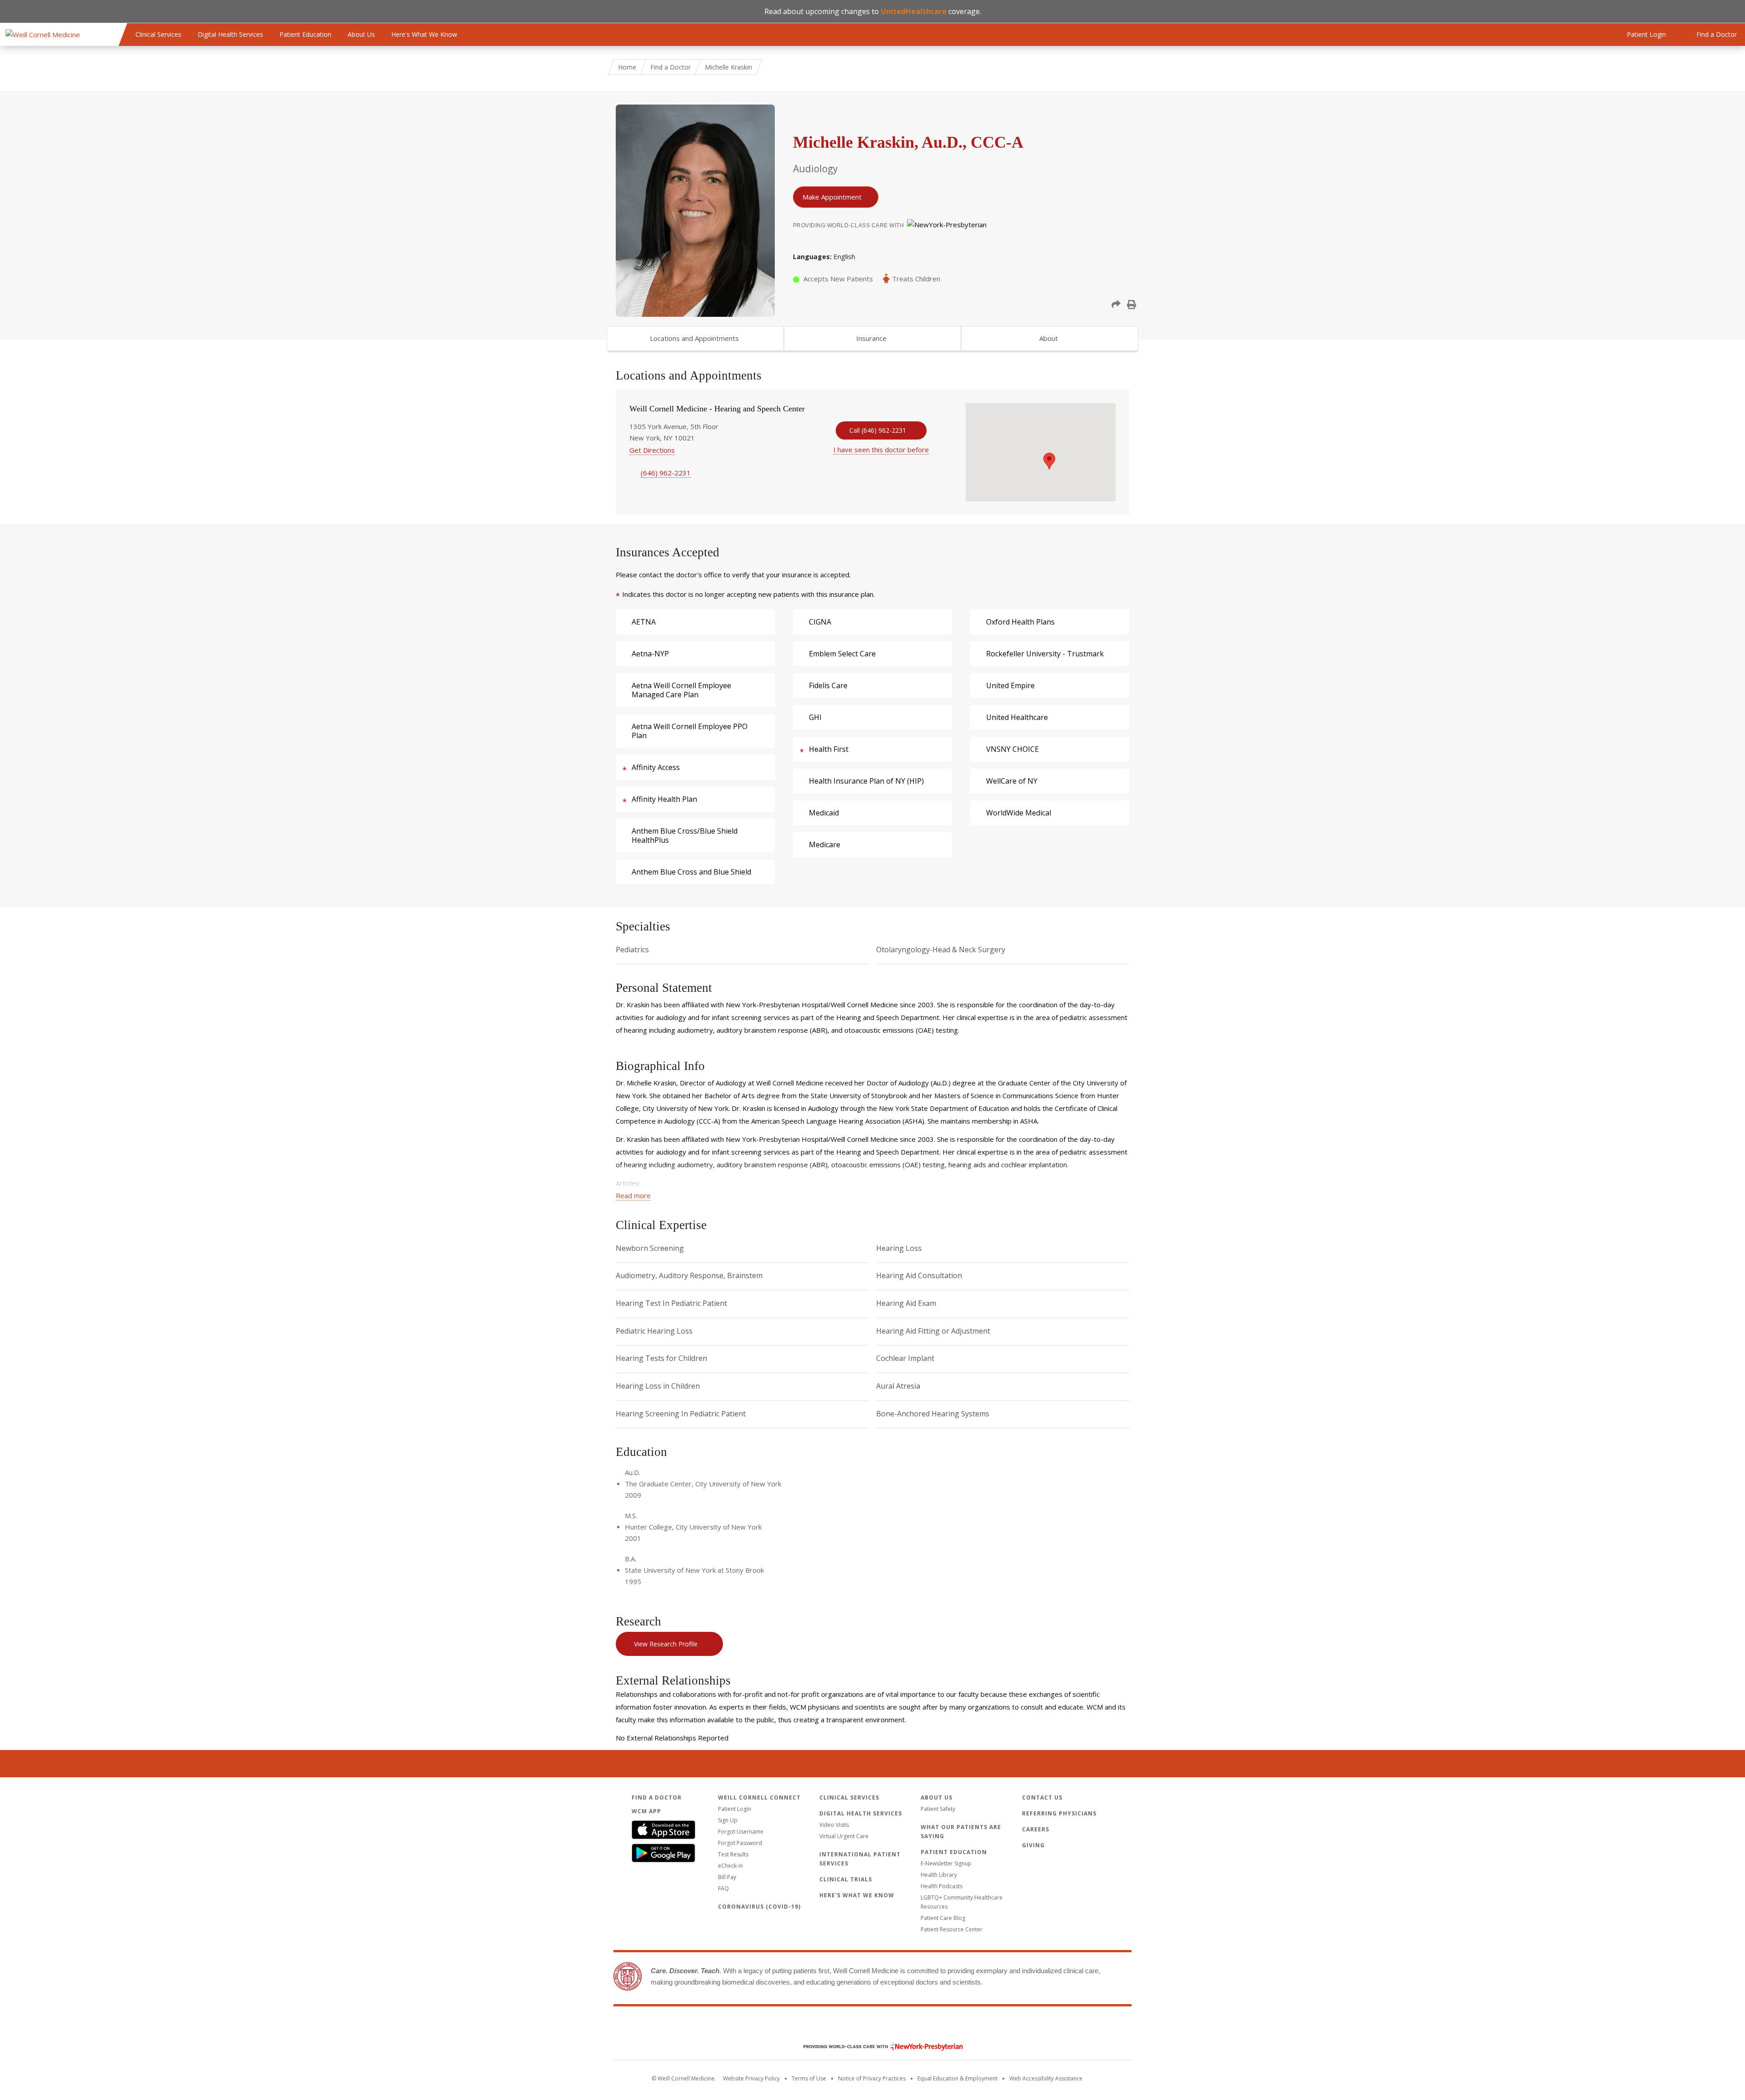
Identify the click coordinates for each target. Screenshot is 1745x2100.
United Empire (1010, 685)
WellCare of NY (1012, 781)
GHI (815, 717)
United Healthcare (1017, 717)
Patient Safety (938, 1809)
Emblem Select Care (842, 654)
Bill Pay (727, 1877)
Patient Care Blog (943, 1918)
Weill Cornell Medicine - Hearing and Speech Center (717, 409)
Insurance (871, 338)
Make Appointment (832, 197)
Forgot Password (740, 1843)
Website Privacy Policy (751, 2078)
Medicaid (824, 813)
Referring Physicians (1059, 1813)
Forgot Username (741, 1832)
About (1049, 338)
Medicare (825, 845)
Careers (1036, 1829)
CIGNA (820, 622)
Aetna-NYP (650, 654)
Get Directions (652, 450)
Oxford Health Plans (1020, 622)
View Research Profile (666, 1644)
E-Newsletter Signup (946, 1863)
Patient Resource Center (952, 1929)
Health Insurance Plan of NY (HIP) (866, 781)
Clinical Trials (846, 1879)
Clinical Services (158, 34)
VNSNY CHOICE (1012, 749)
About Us (361, 34)
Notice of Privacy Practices (872, 2078)
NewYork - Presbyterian (876, 2047)
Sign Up (728, 1820)
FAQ (723, 1888)
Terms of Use (809, 2078)
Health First (829, 749)
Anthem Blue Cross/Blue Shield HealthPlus (685, 835)
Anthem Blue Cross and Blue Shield (691, 872)
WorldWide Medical (1019, 813)
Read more (633, 1195)
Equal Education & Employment (957, 2078)
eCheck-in (730, 1866)
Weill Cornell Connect (759, 1797)
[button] (1116, 305)
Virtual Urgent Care (844, 1836)
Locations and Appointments (694, 338)
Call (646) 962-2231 (878, 430)
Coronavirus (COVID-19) (759, 1907)
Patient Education (305, 34)
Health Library (939, 1875)
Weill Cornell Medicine (872, 2027)
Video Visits (834, 1825)
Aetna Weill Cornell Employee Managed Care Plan (681, 690)
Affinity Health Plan (664, 799)
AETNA (644, 622)
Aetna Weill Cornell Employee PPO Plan (690, 731)
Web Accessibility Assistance (1046, 2078)
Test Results (733, 1854)
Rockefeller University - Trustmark (1045, 654)
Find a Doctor (671, 67)
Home (627, 67)
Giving (1033, 1845)
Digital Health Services (230, 34)
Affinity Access (656, 767)
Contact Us (1042, 1797)
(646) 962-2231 (666, 473)
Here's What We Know (424, 34)
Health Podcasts (942, 1886)
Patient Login (735, 1809)
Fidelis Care (828, 685)
